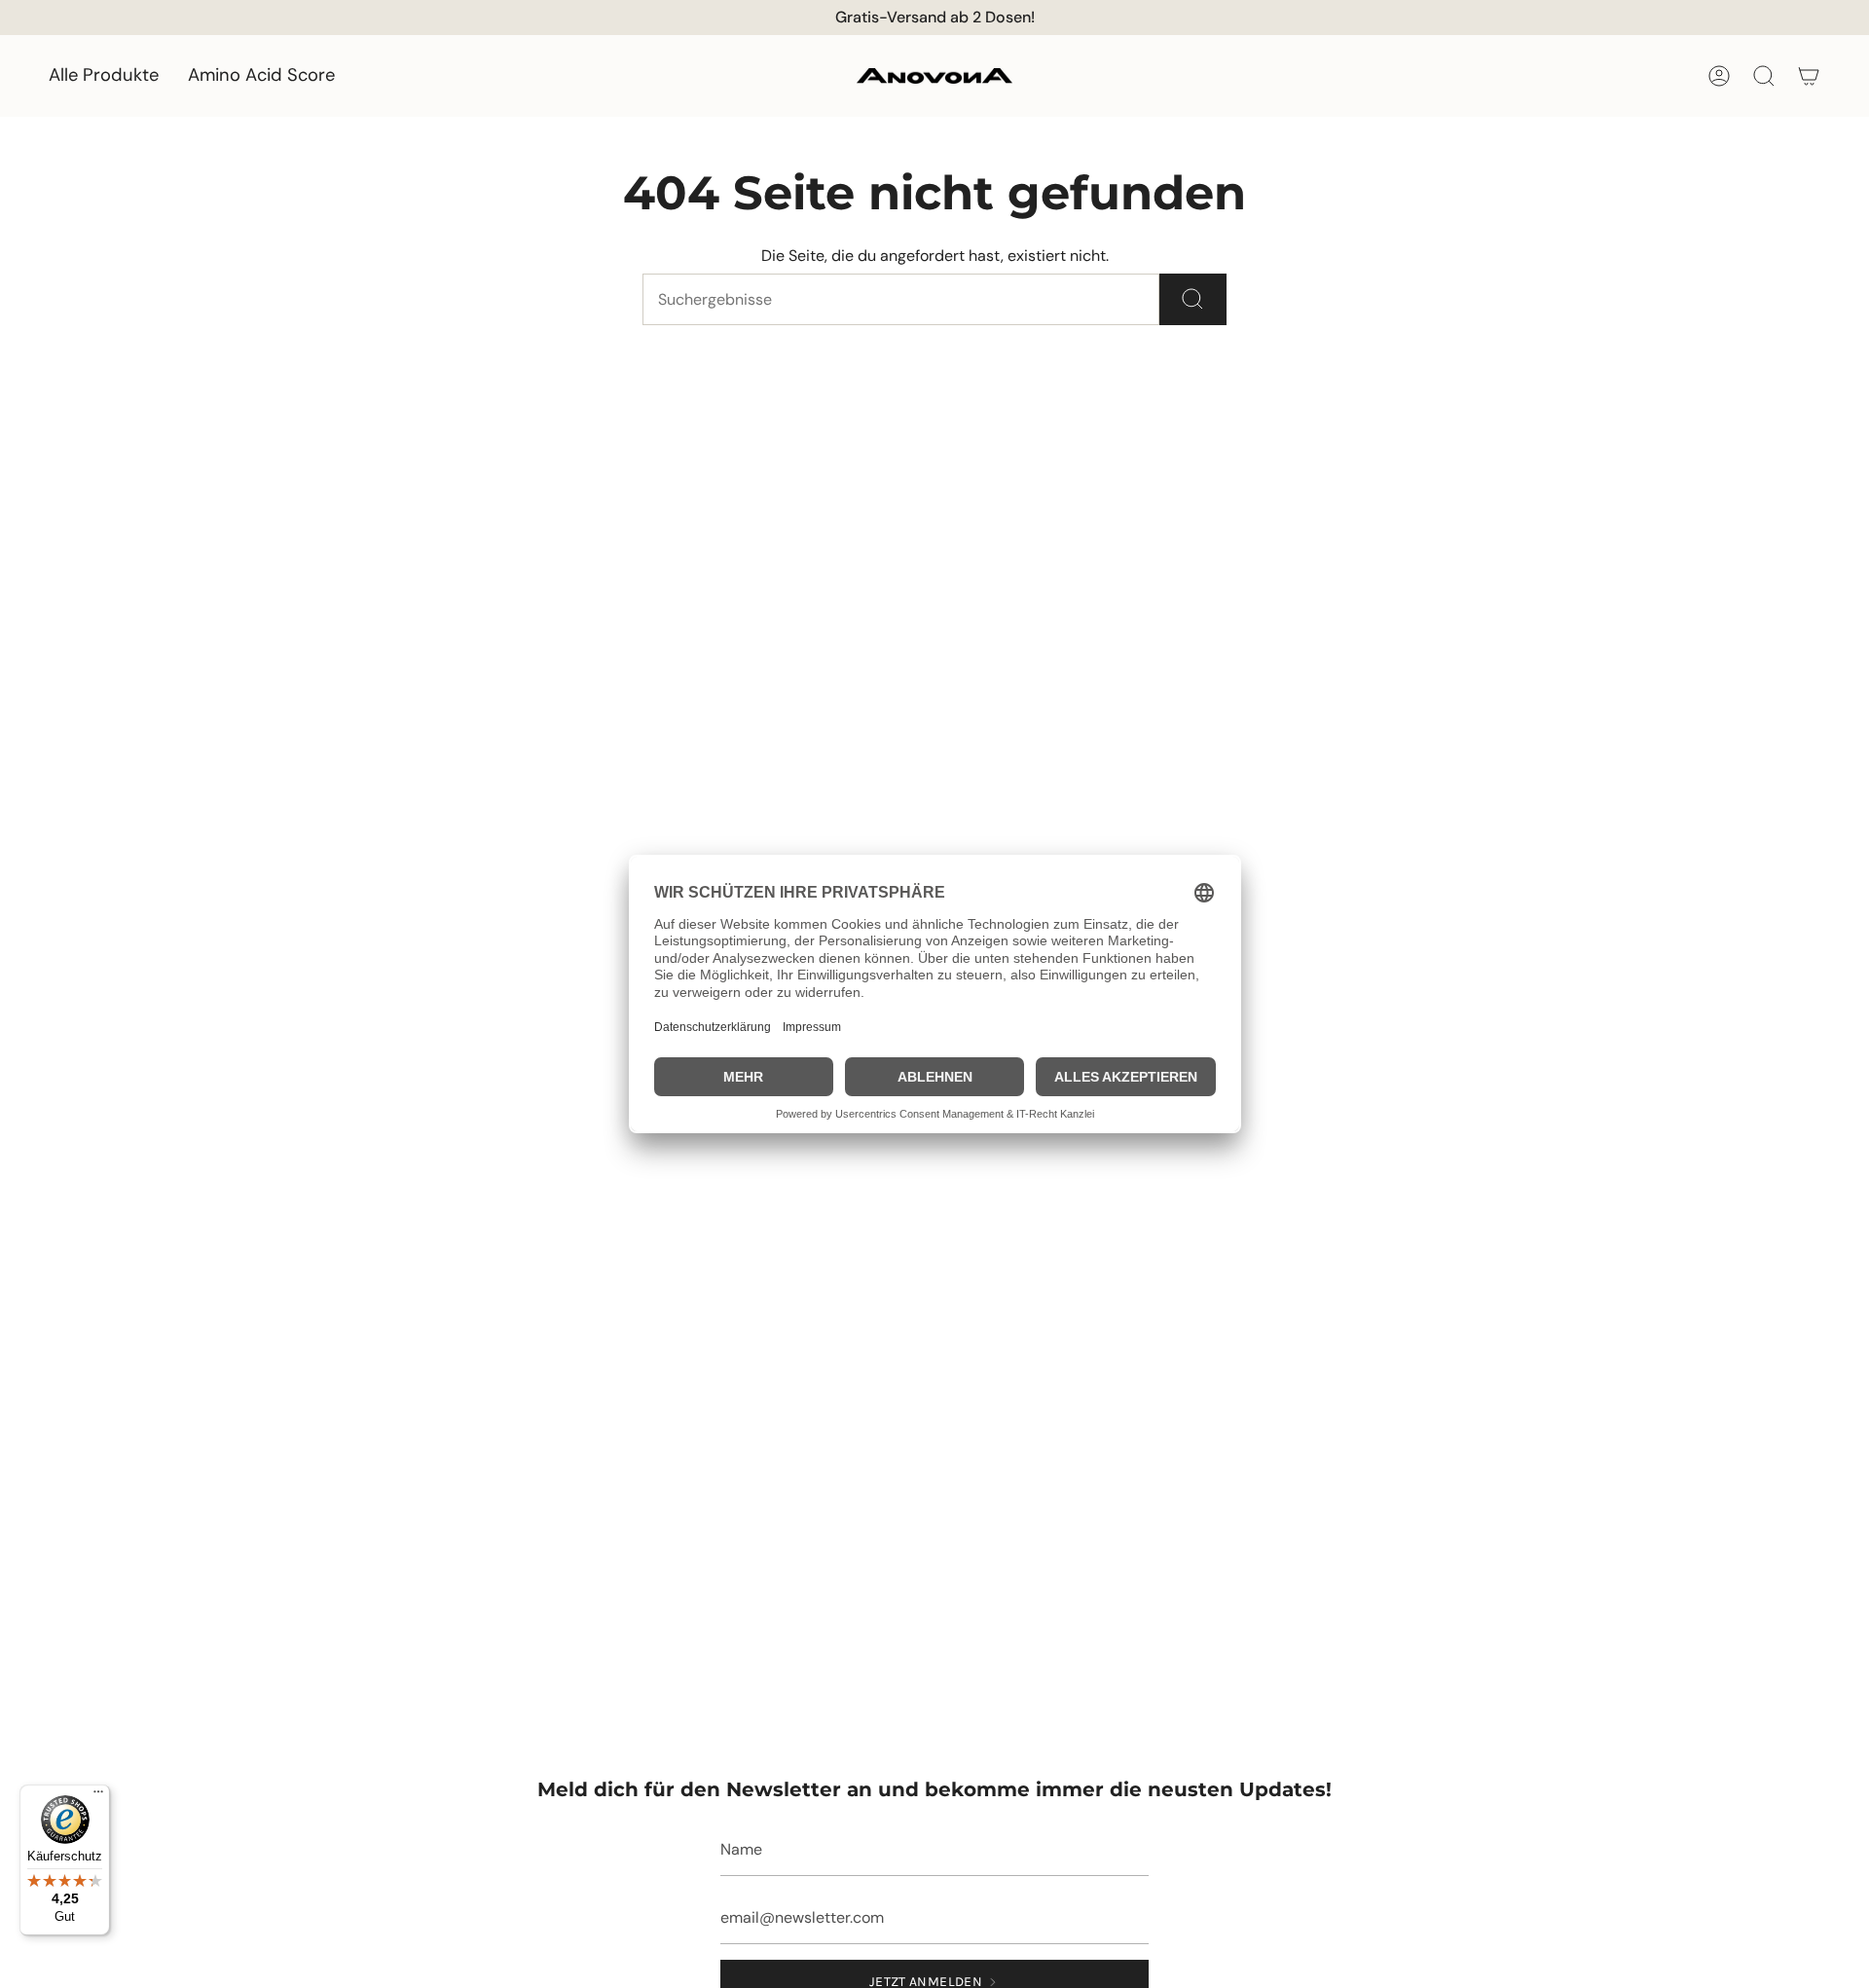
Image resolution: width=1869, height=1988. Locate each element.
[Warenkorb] (1809, 76)
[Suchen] (1193, 299)
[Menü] (98, 1796)
